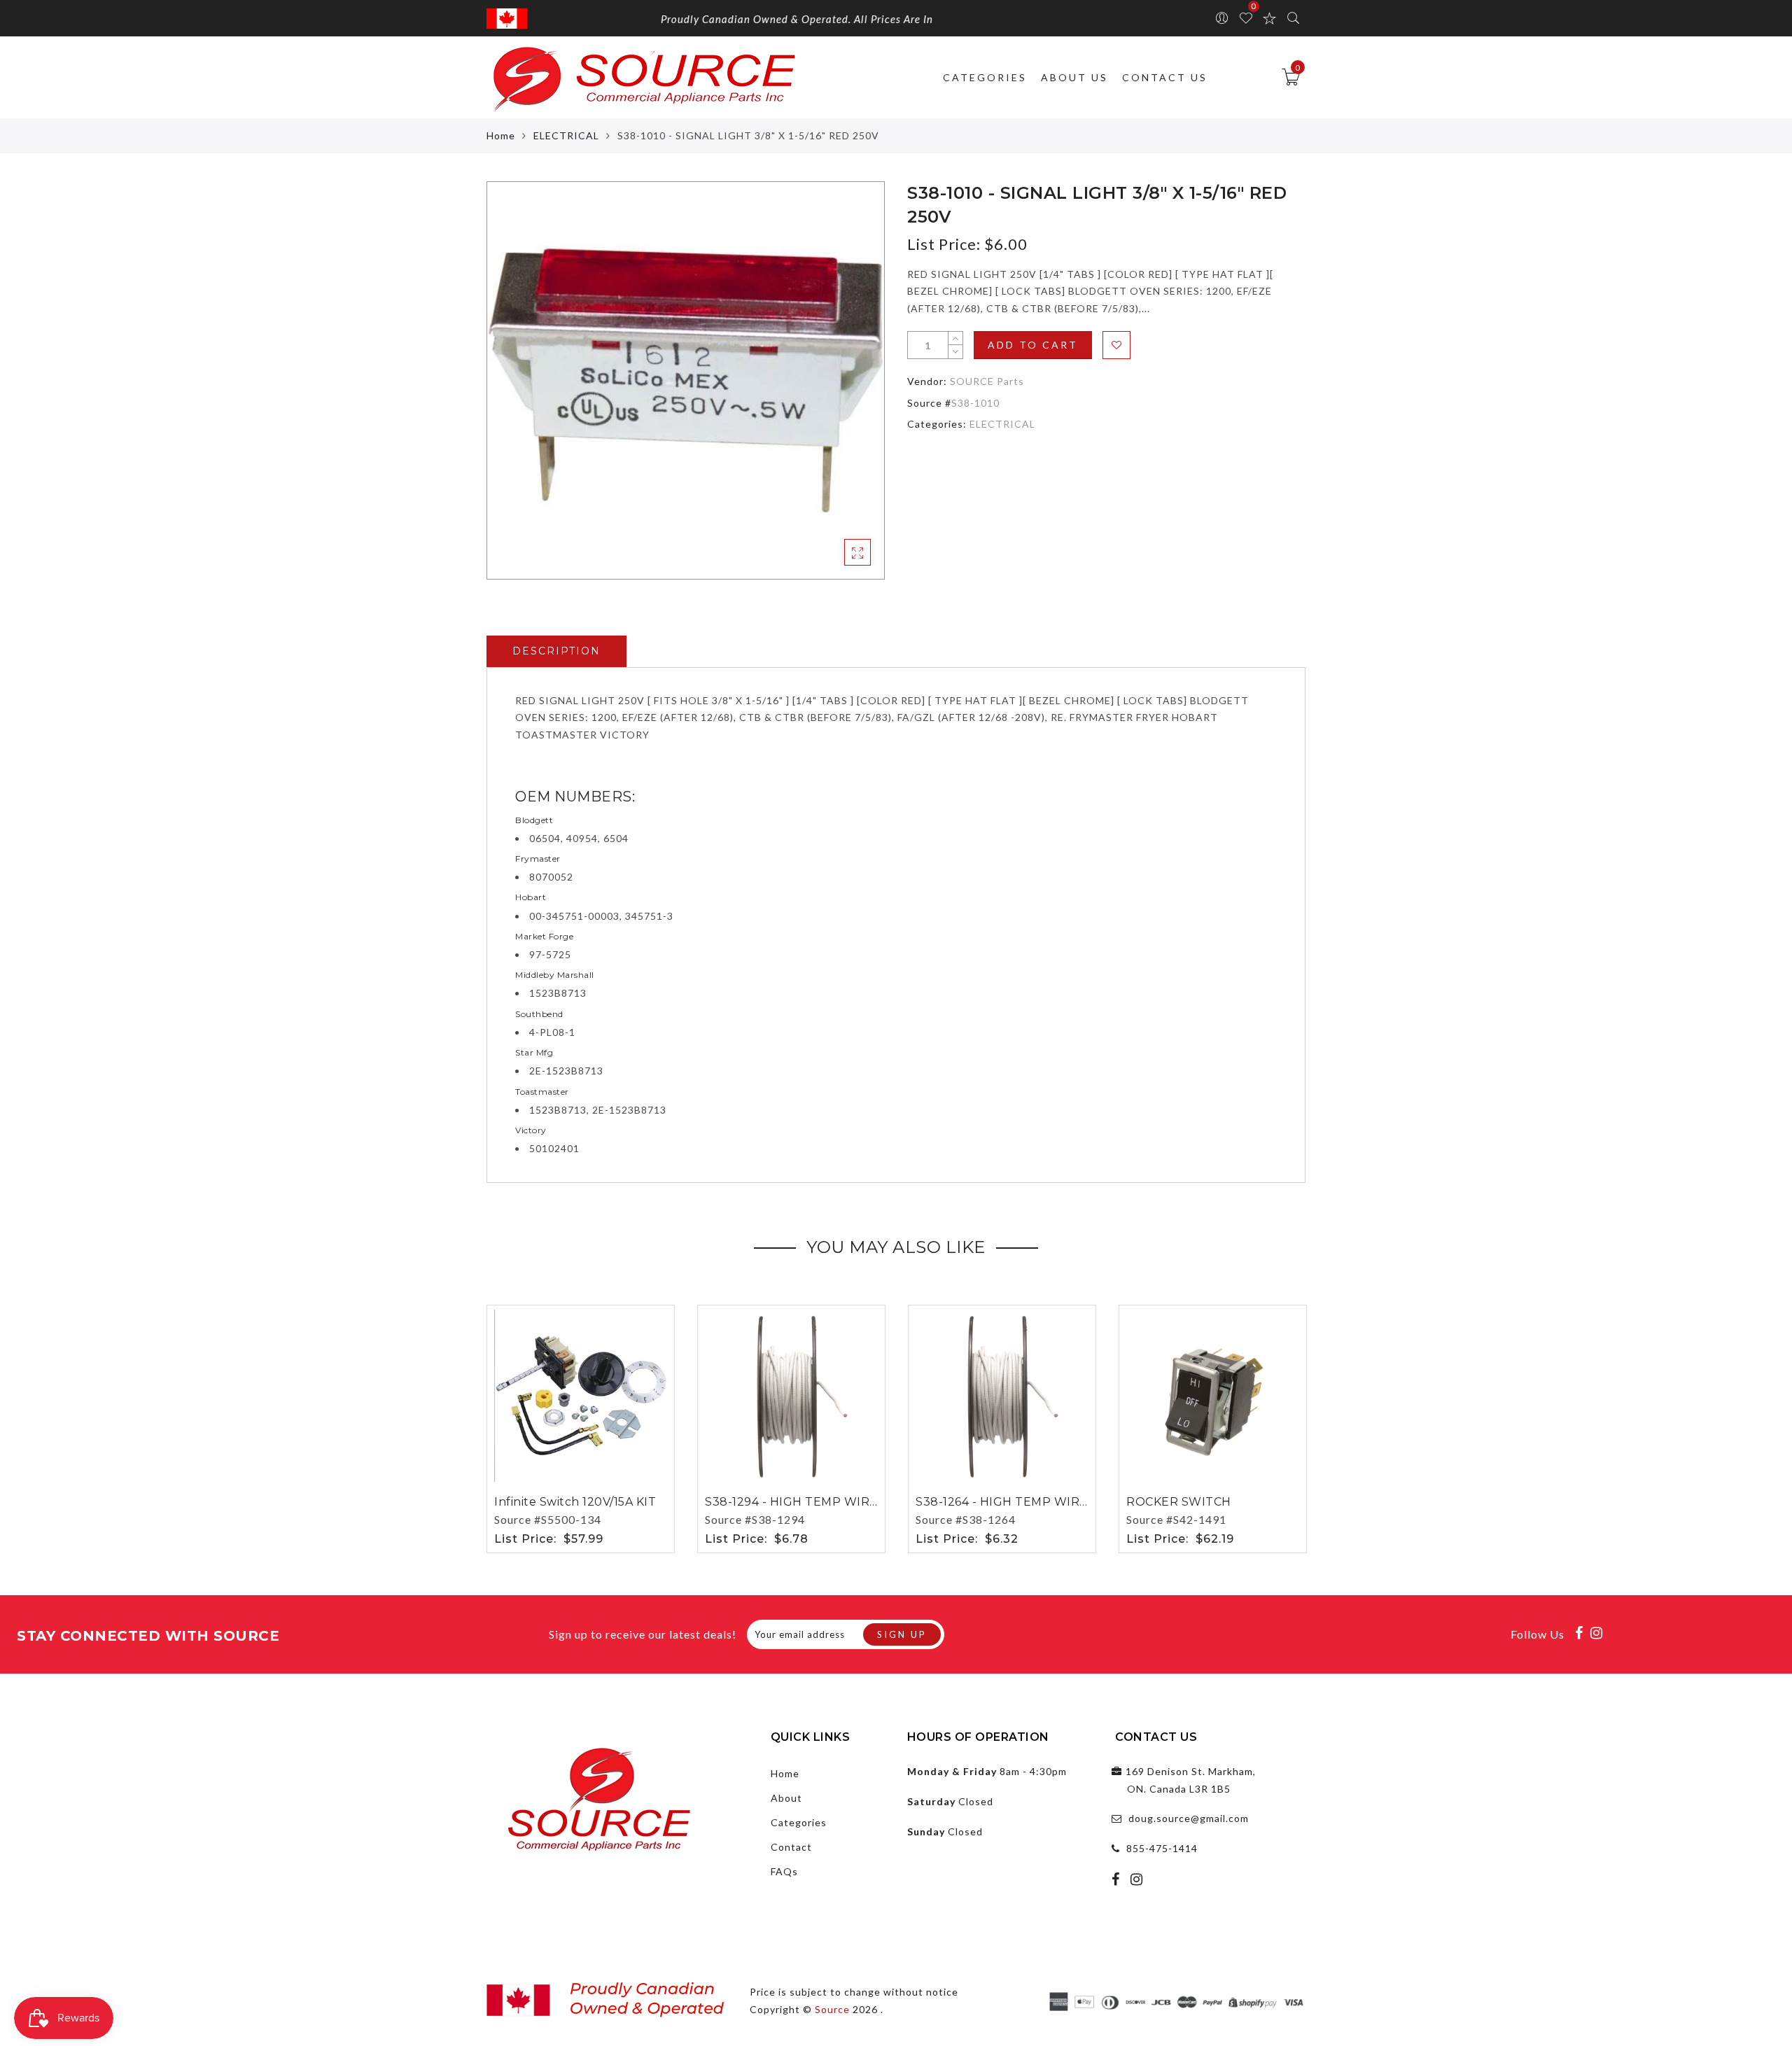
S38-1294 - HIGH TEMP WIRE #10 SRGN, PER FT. (848, 1502)
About (786, 1798)
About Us (1074, 77)
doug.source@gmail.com (1189, 1818)
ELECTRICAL (566, 135)
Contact (791, 1847)
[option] (686, 380)
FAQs (784, 1871)
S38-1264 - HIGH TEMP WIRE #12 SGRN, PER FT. (1058, 1502)
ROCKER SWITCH (1179, 1502)
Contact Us (1165, 77)
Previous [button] (477, 1427)
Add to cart (1033, 345)
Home (501, 135)
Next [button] (1297, 1427)
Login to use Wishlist (1116, 345)
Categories (985, 77)
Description (556, 651)
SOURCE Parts (987, 381)
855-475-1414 (1162, 1848)
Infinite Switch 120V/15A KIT (575, 1502)
